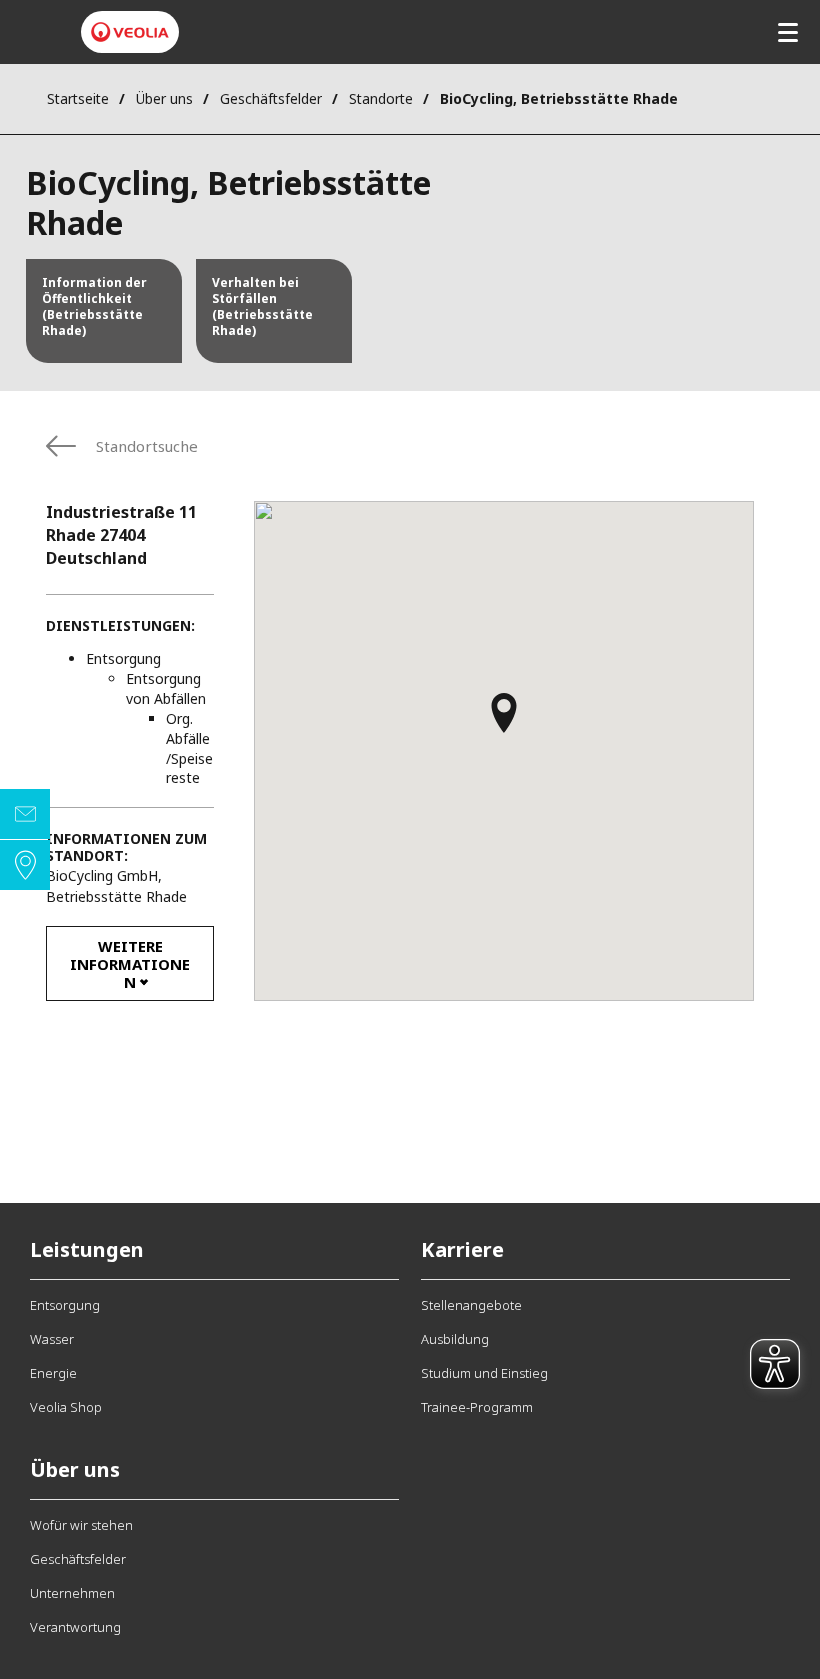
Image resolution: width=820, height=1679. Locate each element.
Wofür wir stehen (81, 1525)
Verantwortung (75, 1627)
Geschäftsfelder (271, 98)
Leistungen (87, 1249)
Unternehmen (72, 1593)
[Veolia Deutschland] (130, 32)
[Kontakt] (25, 814)
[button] (504, 722)
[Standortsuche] (25, 865)
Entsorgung (65, 1305)
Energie (53, 1373)
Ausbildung (455, 1339)
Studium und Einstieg (484, 1373)
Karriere (462, 1249)
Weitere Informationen (130, 964)
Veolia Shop (66, 1407)
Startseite (78, 98)
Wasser (52, 1339)
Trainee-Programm (477, 1407)
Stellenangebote (471, 1305)
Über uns (164, 98)
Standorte (381, 98)
